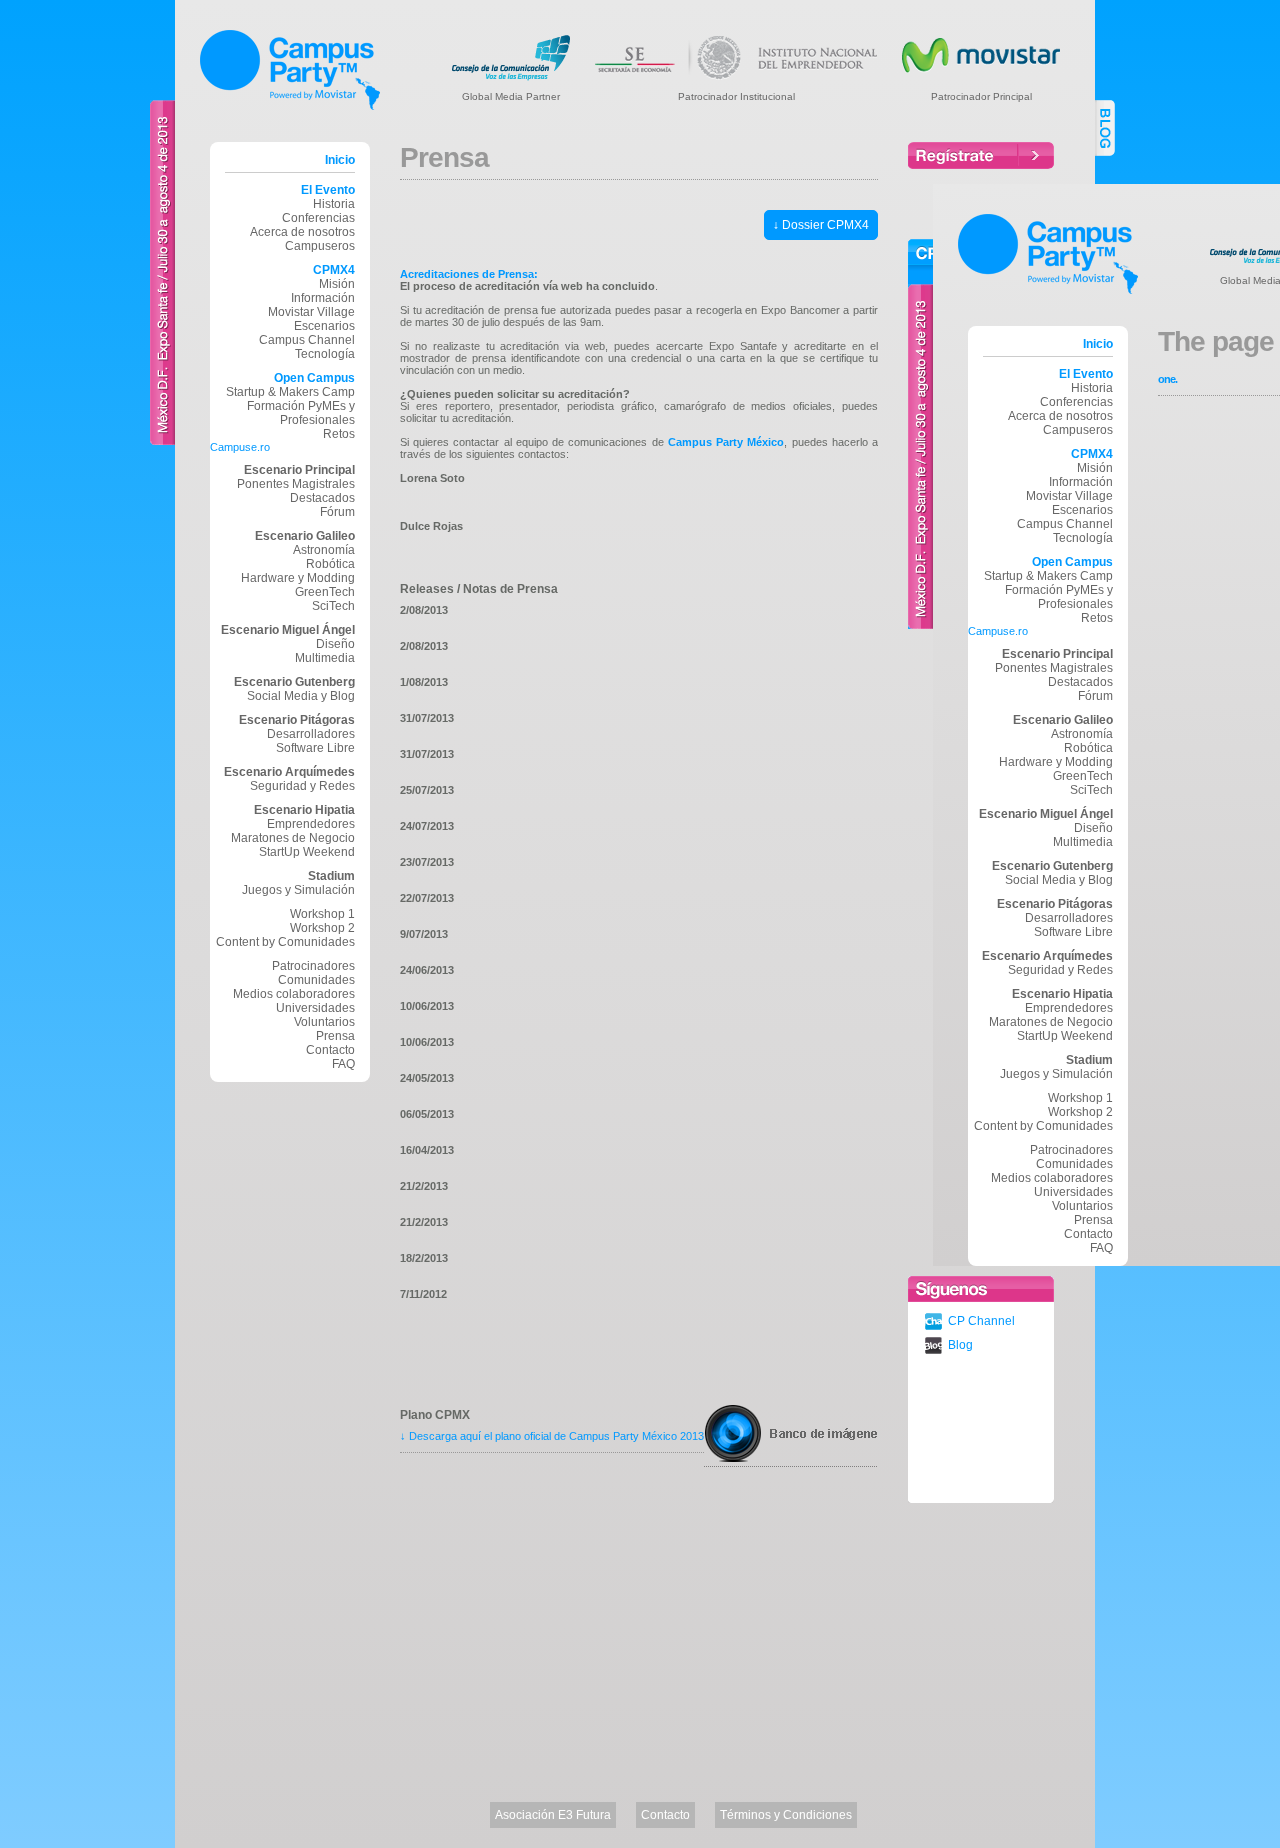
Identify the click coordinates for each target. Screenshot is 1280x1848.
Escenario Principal (299, 470)
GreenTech (325, 592)
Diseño (335, 644)
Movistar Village (311, 312)
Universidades (315, 1008)
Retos (339, 434)
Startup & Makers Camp (290, 392)
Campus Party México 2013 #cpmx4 (290, 70)
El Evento (328, 190)
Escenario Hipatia (304, 810)
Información (323, 298)
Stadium (331, 876)
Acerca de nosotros (302, 232)
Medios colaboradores (294, 994)
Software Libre (315, 748)
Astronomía (324, 550)
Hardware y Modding (298, 578)
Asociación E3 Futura (553, 1815)
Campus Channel (307, 340)
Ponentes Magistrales (296, 484)
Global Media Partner (511, 96)
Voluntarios (324, 1022)
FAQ (343, 1064)
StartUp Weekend (307, 852)
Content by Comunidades (285, 942)
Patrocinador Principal (981, 96)
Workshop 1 (322, 914)
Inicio (340, 160)
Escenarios (324, 326)
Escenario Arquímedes (289, 772)
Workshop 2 (322, 928)
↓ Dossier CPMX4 (821, 225)
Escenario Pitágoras (297, 720)
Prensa (1093, 1220)
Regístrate (981, 155)
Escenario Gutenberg (294, 682)
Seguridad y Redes (302, 786)
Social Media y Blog (301, 696)
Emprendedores (311, 824)
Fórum (337, 512)
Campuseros (320, 246)
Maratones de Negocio (293, 838)
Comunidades (316, 980)
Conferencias (318, 218)
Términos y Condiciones (786, 1815)
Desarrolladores (311, 734)
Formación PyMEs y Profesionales (301, 413)
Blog (960, 1345)
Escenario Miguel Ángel (288, 630)
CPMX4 (334, 270)
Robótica (330, 564)
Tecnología (325, 354)
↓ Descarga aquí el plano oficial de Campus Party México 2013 (552, 1436)
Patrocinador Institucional (736, 96)
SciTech (333, 606)
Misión (337, 284)
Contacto (330, 1050)
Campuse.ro (240, 447)
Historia (334, 204)
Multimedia (325, 658)
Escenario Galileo (305, 536)
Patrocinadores (313, 966)
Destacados (322, 498)
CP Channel (981, 1321)
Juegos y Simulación (298, 890)
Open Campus (314, 378)
